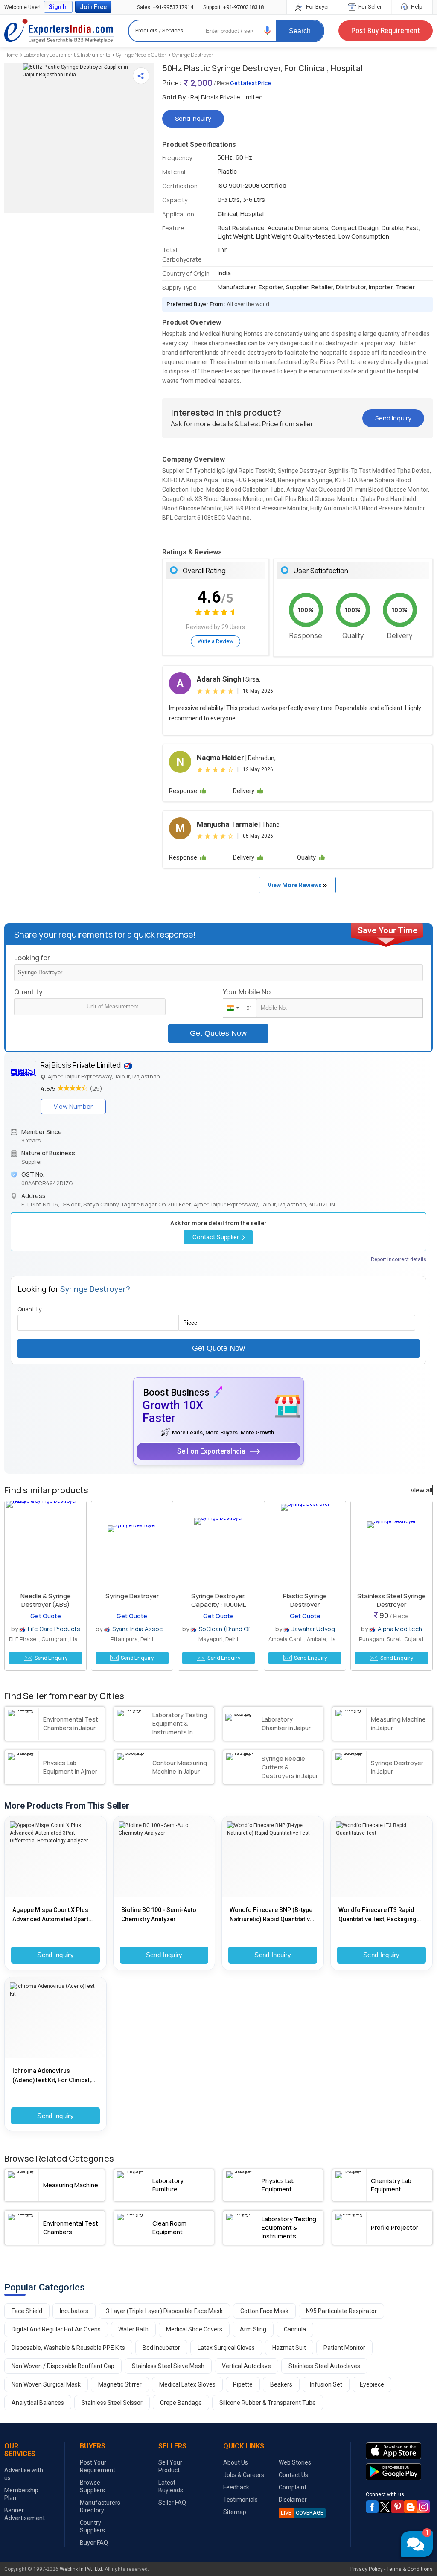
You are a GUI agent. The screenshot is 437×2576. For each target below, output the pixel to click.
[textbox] (124, 1007)
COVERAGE (302, 2513)
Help (416, 7)
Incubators (74, 2311)
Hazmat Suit (289, 2348)
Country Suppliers (92, 2526)
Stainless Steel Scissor (112, 2403)
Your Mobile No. (248, 992)
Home (11, 55)
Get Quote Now (218, 1348)
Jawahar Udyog (313, 1629)
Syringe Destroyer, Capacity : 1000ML (218, 1600)
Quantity (28, 992)
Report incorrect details (399, 1259)
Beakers (281, 2384)
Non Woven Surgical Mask (46, 2384)
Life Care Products (54, 1629)
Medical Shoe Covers (194, 2329)
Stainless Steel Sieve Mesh (168, 2366)
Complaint (293, 2487)
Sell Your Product (170, 2466)
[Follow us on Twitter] (385, 2507)
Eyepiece (372, 2384)
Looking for (32, 958)
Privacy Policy (367, 2569)
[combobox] (237, 1008)
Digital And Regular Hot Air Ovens (56, 2329)
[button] (268, 31)
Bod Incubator (161, 2348)
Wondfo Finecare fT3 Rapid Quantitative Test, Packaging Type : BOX (377, 1915)
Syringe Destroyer (193, 55)
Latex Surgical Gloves (226, 2348)
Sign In (58, 7)
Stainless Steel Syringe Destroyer (392, 1600)
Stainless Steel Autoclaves (324, 2366)
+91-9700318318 (233, 7)
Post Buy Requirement (386, 31)
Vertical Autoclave (246, 2366)
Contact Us (293, 2475)
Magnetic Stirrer (120, 2384)
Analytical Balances (38, 2403)
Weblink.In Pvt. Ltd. (82, 2569)
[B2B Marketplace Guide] (411, 2507)
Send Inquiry (55, 1955)
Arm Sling (253, 2329)
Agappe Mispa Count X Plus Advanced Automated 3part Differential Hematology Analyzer (50, 1915)
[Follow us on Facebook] (372, 2507)
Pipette (243, 2384)
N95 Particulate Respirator (341, 2311)
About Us (236, 2462)
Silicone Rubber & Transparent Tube (268, 2403)
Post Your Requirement (98, 2466)
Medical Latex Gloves (187, 2384)
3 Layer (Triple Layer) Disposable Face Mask (164, 2311)
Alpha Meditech (400, 1629)
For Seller (369, 7)
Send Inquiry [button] (193, 118)
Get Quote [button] (46, 1616)
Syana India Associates (145, 1629)
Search (300, 31)
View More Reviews (295, 885)
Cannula (295, 2329)
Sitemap (235, 2512)
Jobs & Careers (244, 2475)
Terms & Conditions (410, 2569)
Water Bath (133, 2329)
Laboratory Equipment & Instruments (67, 55)
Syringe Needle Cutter (141, 55)
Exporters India (59, 31)
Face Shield (27, 2311)
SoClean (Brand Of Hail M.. (235, 1629)
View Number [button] (73, 1106)
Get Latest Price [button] (251, 83)
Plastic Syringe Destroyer (305, 1600)
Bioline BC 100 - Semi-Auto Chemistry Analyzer (159, 1915)
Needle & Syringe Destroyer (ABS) (46, 1600)
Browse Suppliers (92, 2486)
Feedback (236, 2487)
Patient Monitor (344, 2348)
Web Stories (295, 2462)
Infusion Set (326, 2384)
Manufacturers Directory (100, 2506)
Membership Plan (21, 2494)
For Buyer (317, 7)
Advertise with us (24, 2474)
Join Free (93, 7)
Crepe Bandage (181, 2403)
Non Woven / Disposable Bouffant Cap (63, 2366)
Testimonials (240, 2500)
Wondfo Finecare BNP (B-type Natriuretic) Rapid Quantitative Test (271, 1915)
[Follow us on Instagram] (423, 2507)
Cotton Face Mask (264, 2311)
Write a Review (216, 641)
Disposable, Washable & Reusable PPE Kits (68, 2348)
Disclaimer (293, 2500)
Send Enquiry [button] (51, 1658)
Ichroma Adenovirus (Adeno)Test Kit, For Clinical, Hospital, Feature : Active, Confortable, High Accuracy (52, 2076)
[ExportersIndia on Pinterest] (398, 2507)
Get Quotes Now (218, 1033)
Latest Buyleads (171, 2486)
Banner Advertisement (25, 2514)
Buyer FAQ (94, 2543)
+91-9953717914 (165, 7)
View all (421, 1490)
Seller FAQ (172, 2503)
